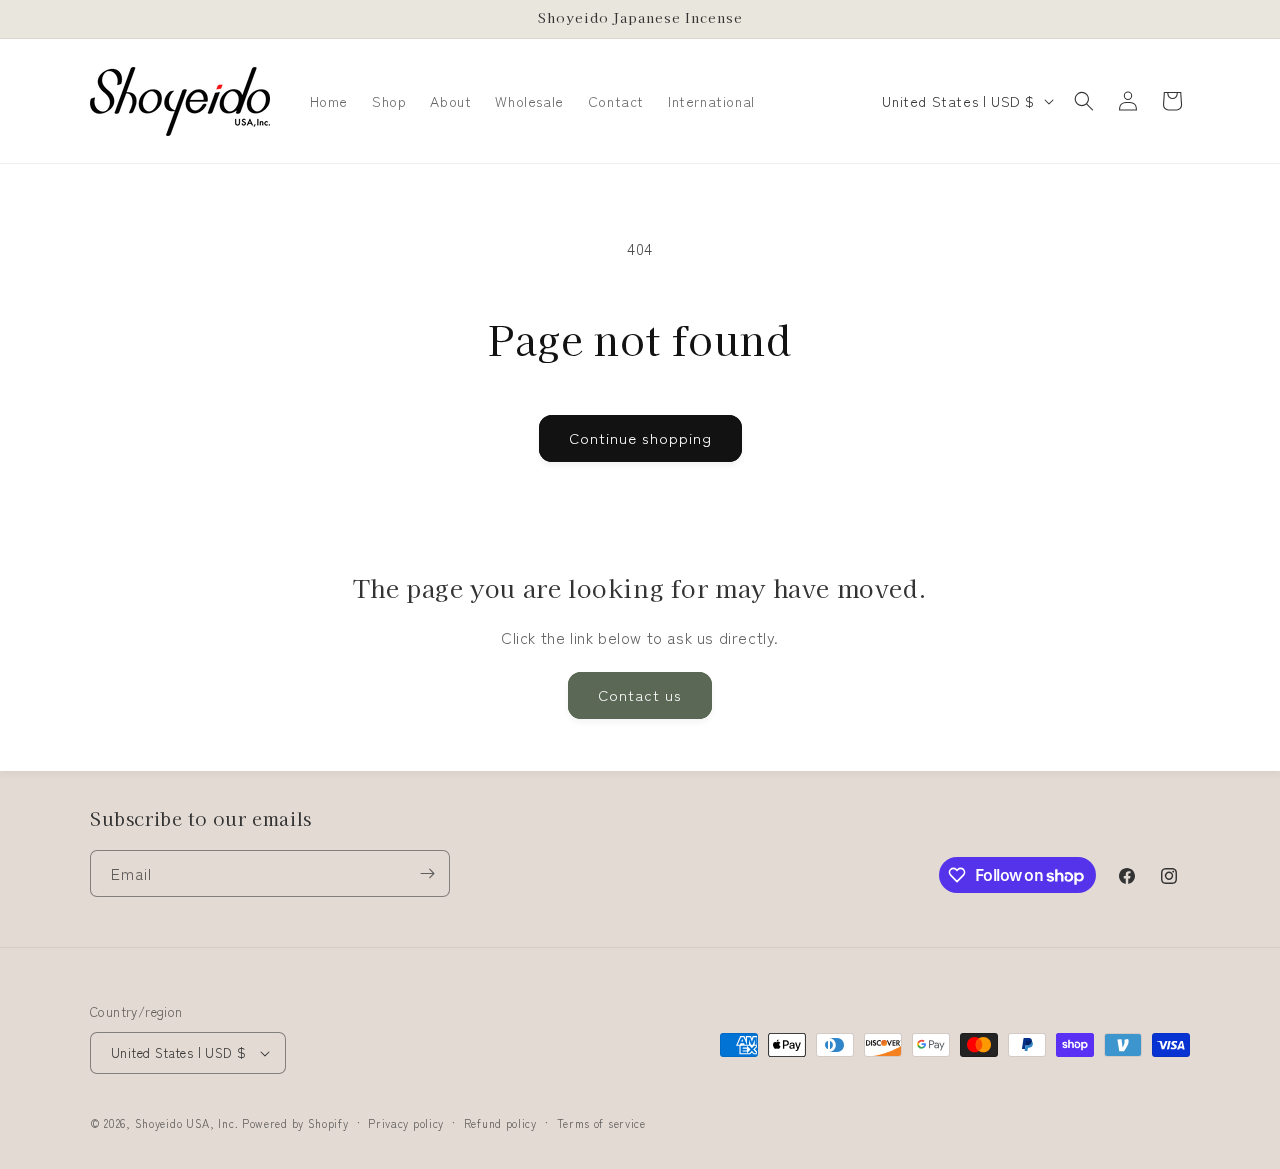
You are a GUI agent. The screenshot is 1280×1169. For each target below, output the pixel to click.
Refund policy (500, 1123)
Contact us (640, 694)
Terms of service (601, 1123)
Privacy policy (406, 1123)
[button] (1084, 101)
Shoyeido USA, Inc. (187, 1123)
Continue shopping (640, 437)
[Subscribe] (427, 873)
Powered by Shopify (295, 1123)
